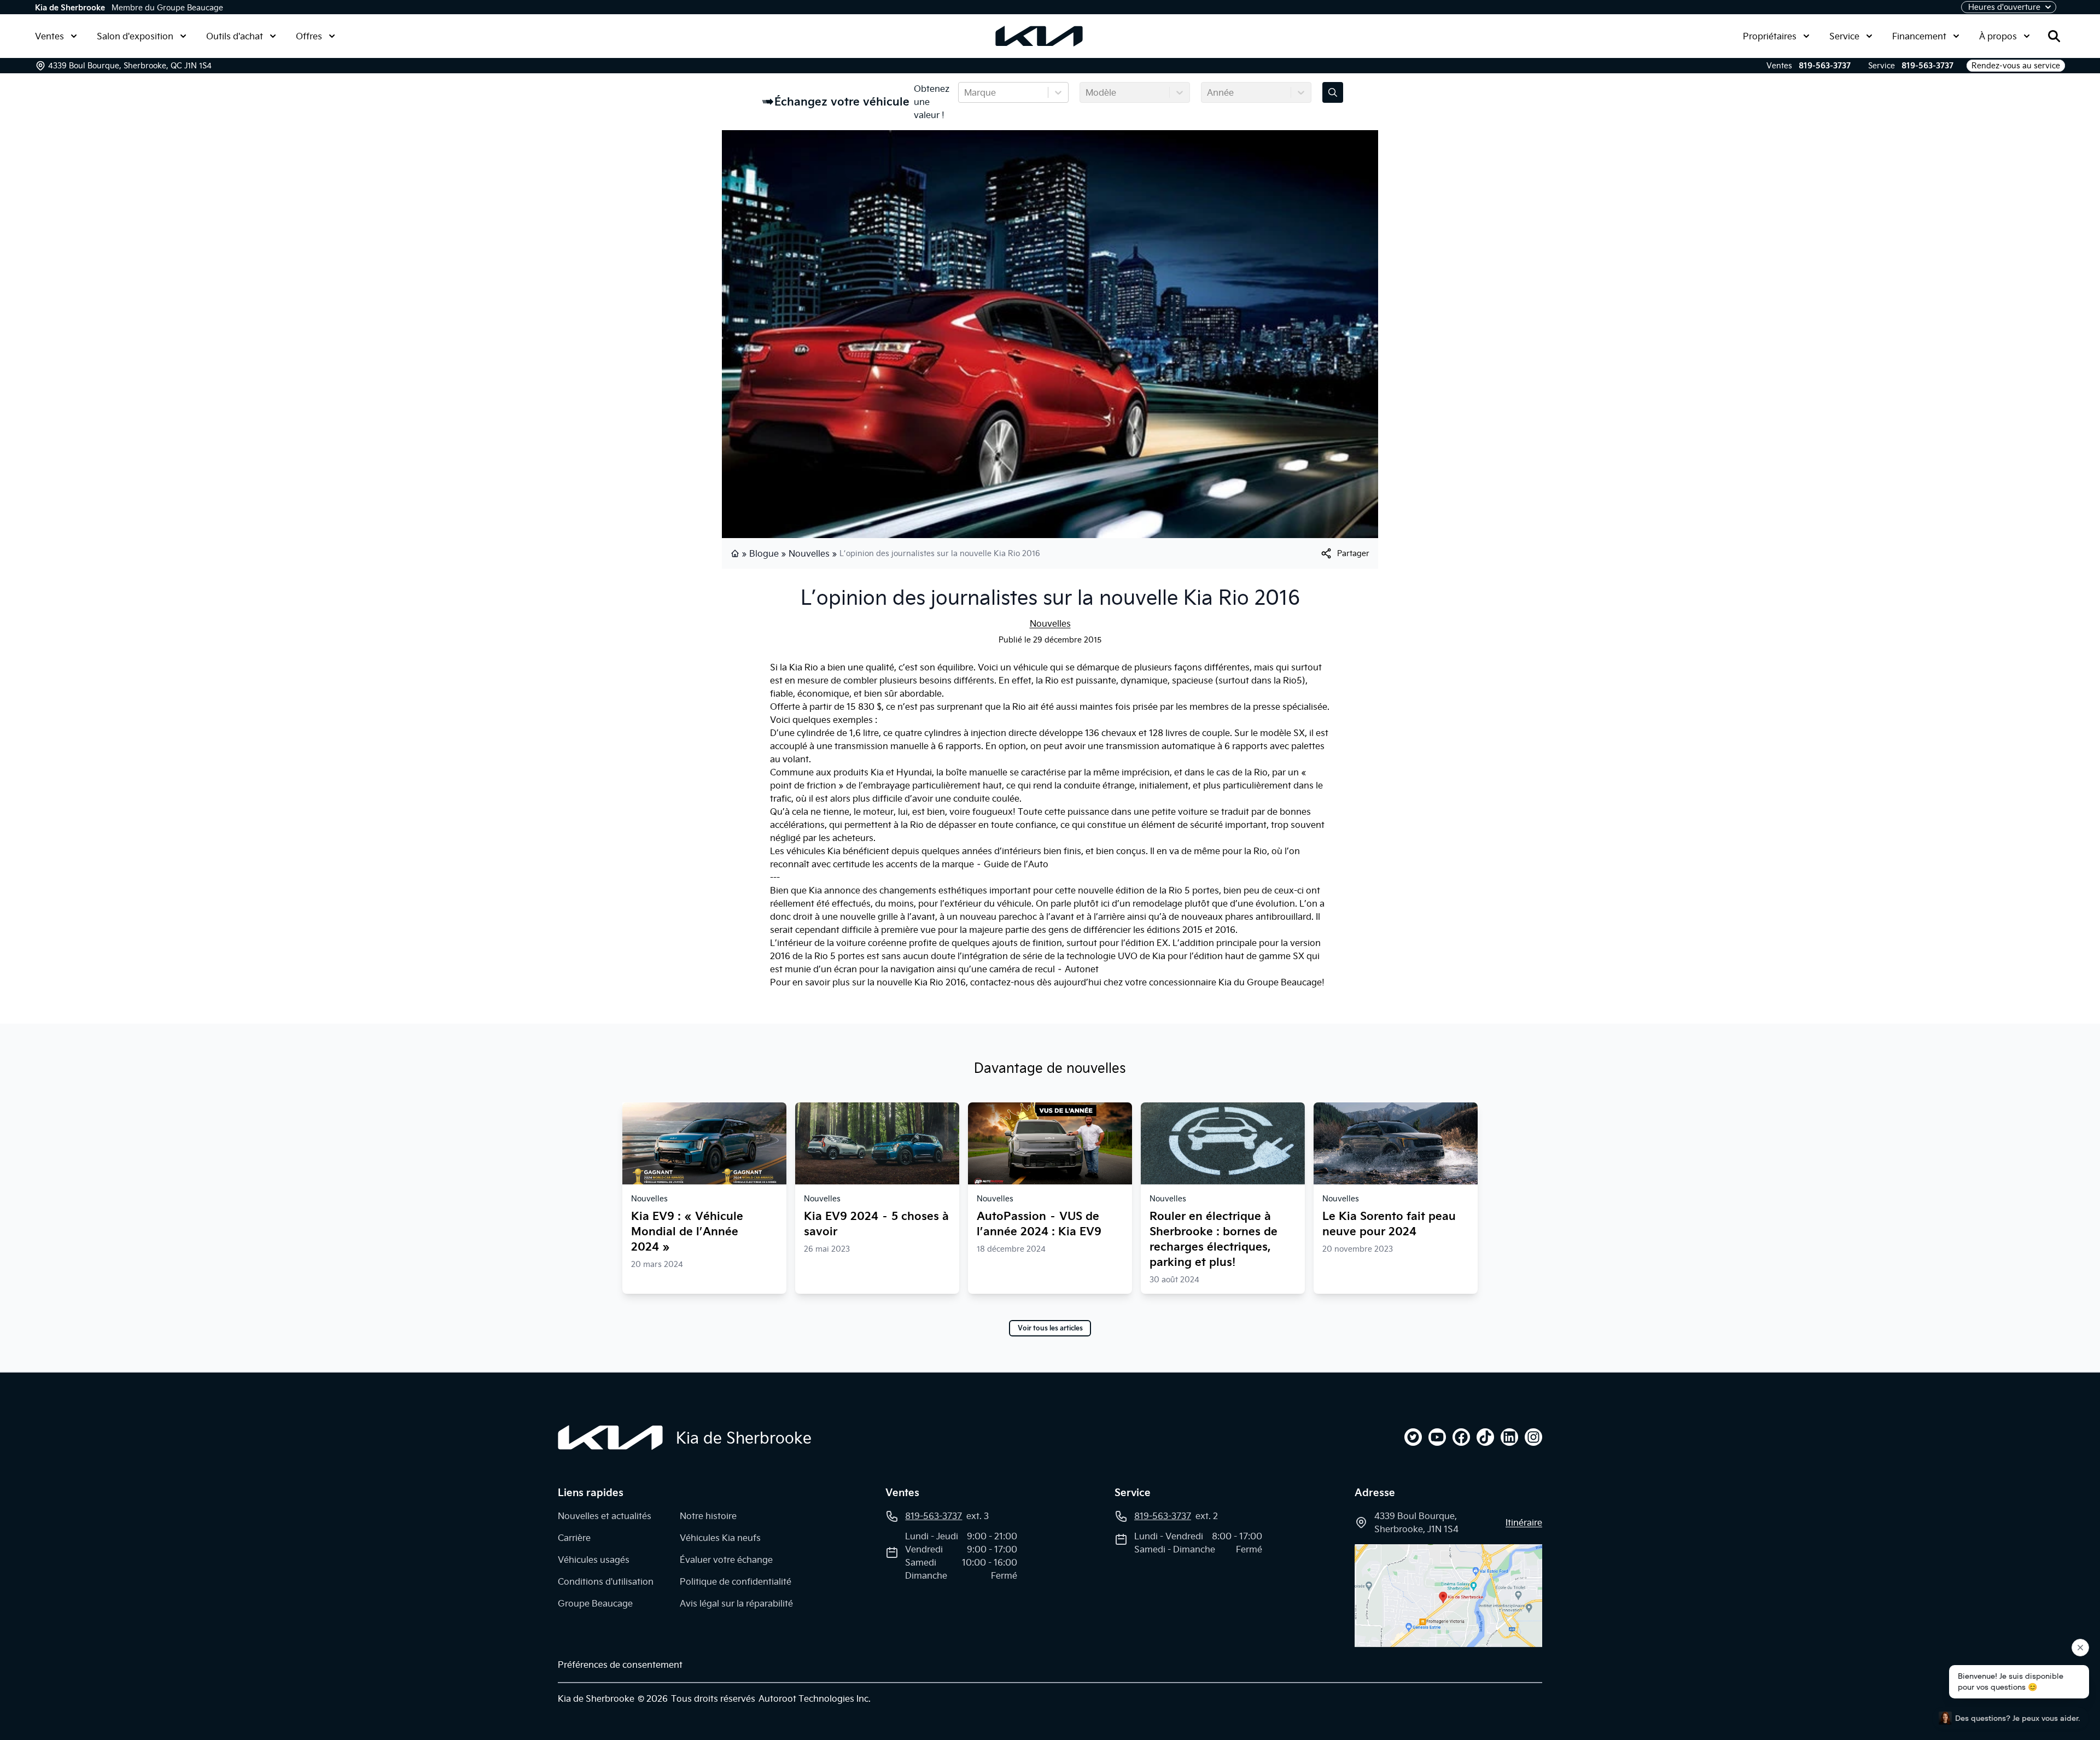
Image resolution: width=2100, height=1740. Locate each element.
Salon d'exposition (135, 36)
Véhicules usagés (594, 1560)
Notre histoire (708, 1516)
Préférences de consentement (620, 1665)
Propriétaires (1770, 36)
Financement (1919, 36)
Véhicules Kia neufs (720, 1538)
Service (1844, 36)
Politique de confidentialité (736, 1581)
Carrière (574, 1538)
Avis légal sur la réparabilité (736, 1603)
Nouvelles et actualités (605, 1516)
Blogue (764, 553)
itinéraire (1524, 1522)
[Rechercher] (2054, 36)
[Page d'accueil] (736, 553)
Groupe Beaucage (595, 1603)
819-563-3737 (1825, 66)
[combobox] (965, 92)
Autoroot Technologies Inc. (815, 1698)
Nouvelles (809, 553)
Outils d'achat (235, 36)
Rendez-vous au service (2016, 66)
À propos (1998, 36)
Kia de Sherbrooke (70, 8)
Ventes (49, 36)
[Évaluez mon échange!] (1333, 92)
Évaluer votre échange (726, 1560)
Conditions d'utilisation (606, 1581)
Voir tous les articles (1050, 1328)
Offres (309, 36)
